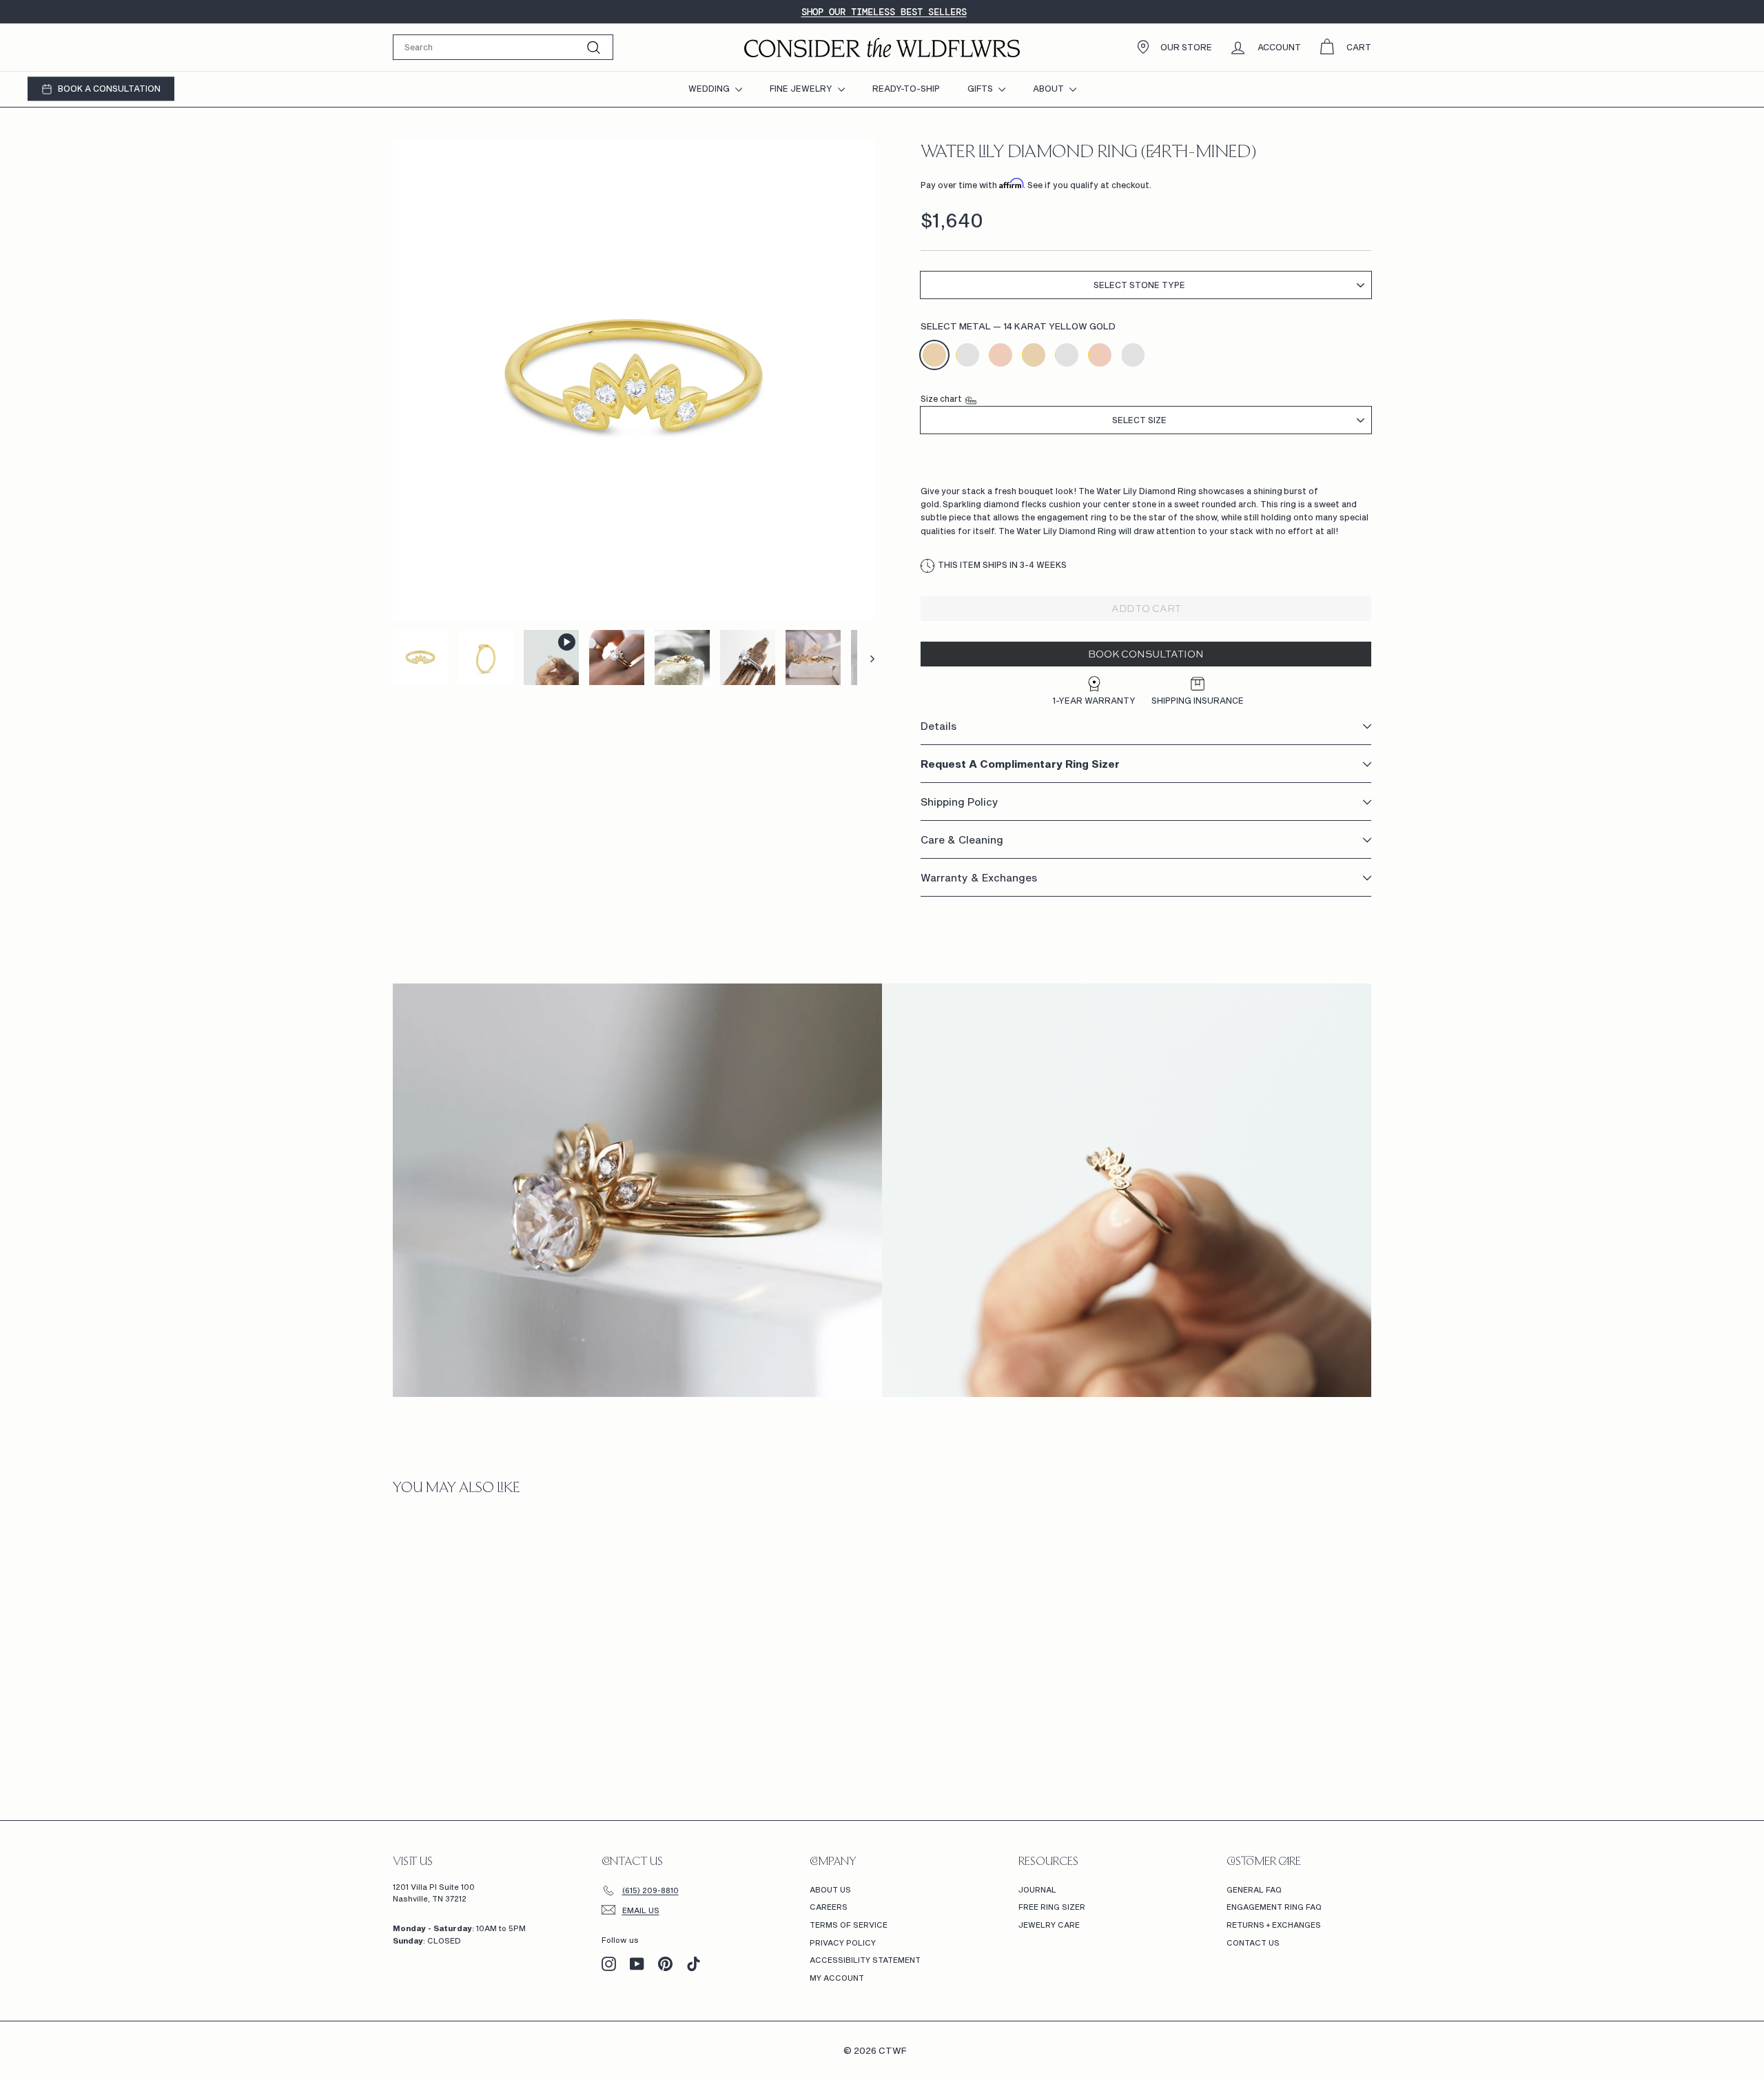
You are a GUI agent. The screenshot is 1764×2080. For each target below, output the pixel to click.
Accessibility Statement (865, 1960)
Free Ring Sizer (1052, 1907)
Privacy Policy (843, 1943)
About (1049, 88)
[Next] (866, 657)
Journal (1037, 1889)
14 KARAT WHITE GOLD (967, 355)
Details (939, 726)
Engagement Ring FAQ (1274, 1907)
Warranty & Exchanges (979, 878)
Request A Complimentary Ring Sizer (1020, 764)
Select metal (1018, 327)
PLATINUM (1133, 355)
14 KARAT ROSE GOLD (1001, 355)
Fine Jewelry (802, 88)
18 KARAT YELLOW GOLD (1034, 355)
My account (837, 1978)
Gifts (981, 88)
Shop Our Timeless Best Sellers (884, 12)
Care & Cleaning (962, 840)
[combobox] (503, 47)
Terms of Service (849, 1925)
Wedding (710, 88)
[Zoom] (634, 379)
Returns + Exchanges (1274, 1925)
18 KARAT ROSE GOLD (1100, 355)
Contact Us (1253, 1943)
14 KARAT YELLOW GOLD (934, 355)
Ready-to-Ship (906, 88)
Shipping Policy (960, 802)
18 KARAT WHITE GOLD (1067, 355)
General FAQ (1254, 1889)
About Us (830, 1889)
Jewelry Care (1049, 1925)
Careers (829, 1907)
